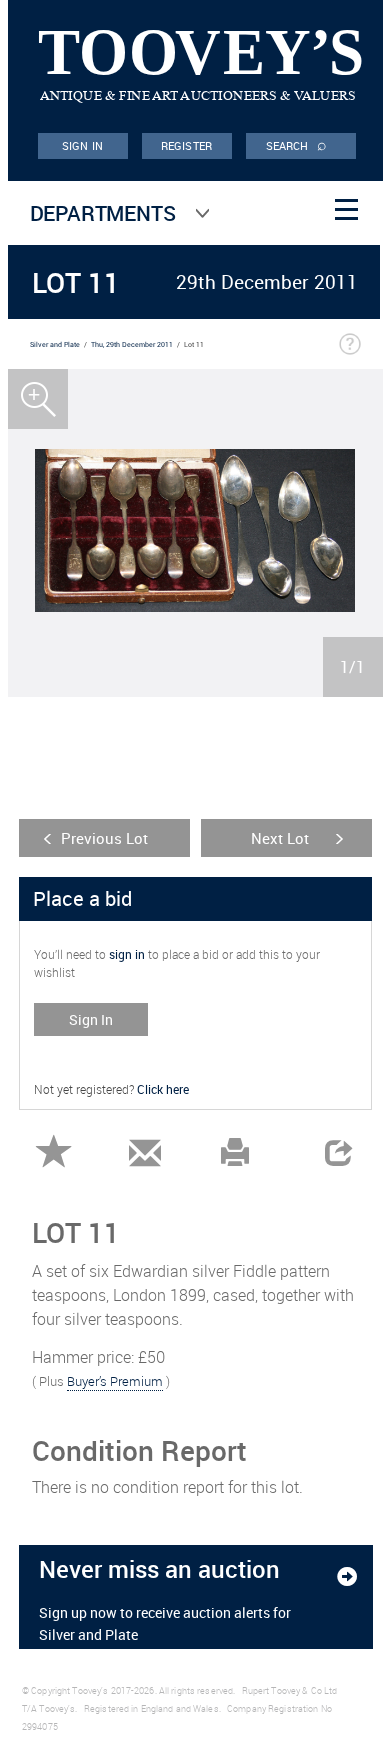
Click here (163, 1089)
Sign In (91, 1019)
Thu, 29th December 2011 (132, 344)
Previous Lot (104, 838)
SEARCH (297, 144)
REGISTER (186, 145)
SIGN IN (82, 145)
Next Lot (280, 838)
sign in (127, 954)
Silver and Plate (55, 344)
